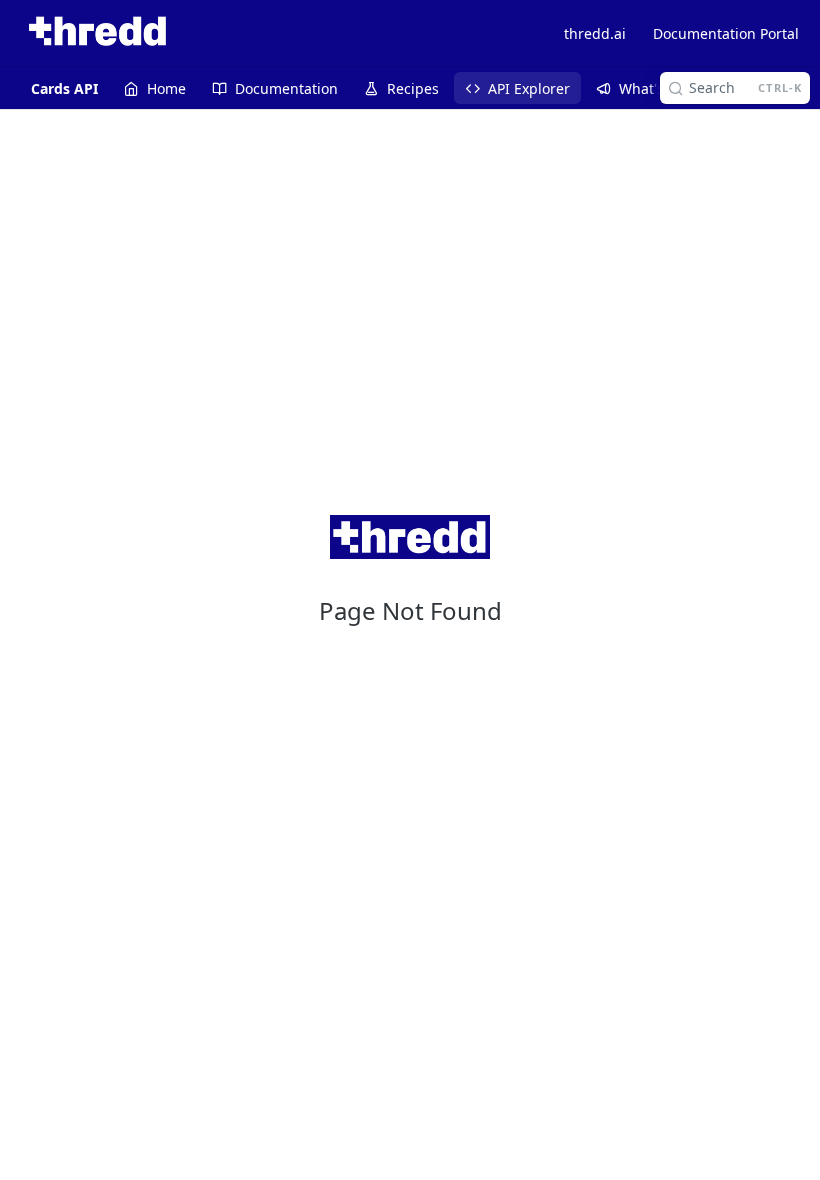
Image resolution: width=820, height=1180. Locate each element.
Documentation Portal (726, 33)
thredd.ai (595, 33)
